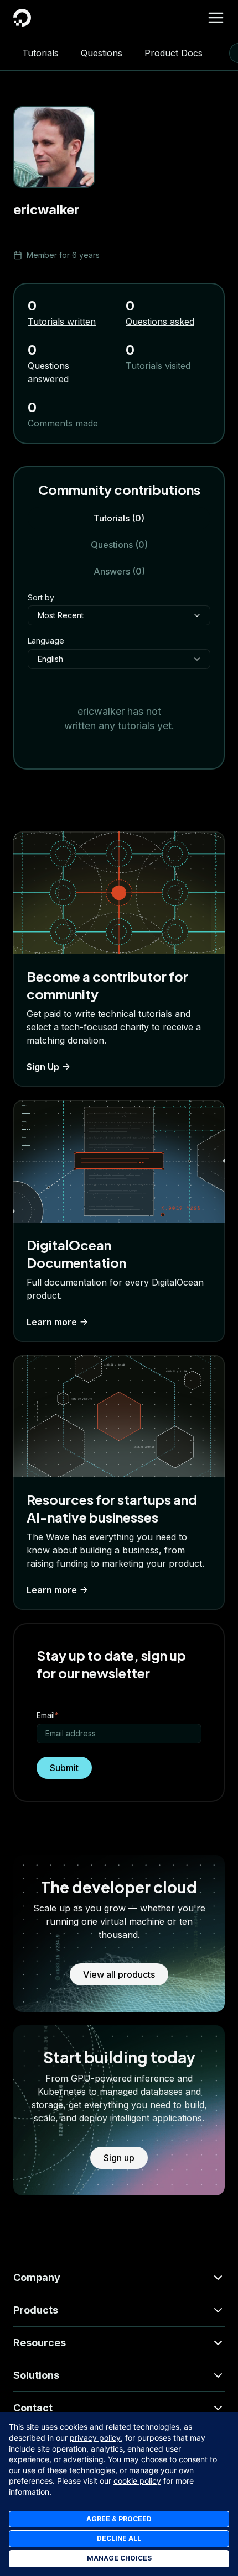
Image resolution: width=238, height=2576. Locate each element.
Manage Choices (119, 2558)
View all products (119, 1974)
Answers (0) (119, 571)
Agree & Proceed (119, 2519)
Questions (102, 53)
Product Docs (174, 53)
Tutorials (40, 53)
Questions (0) (119, 545)
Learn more (52, 1322)
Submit (64, 1768)
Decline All (119, 2538)
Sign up (119, 2158)
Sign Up (43, 1067)
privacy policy (95, 2438)
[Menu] (216, 18)
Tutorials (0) (119, 518)
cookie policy (137, 2481)
